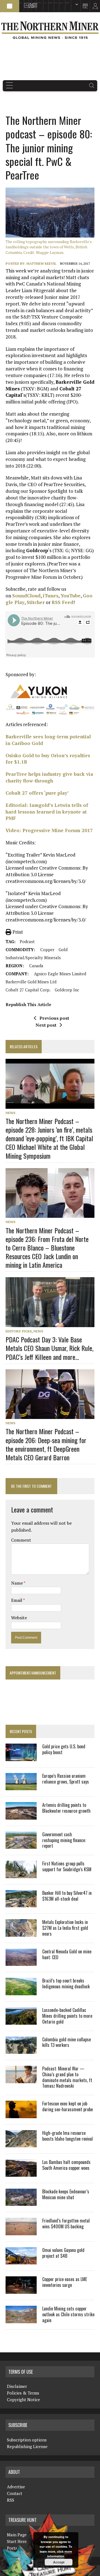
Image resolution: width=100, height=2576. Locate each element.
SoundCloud (26, 596)
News (10, 1113)
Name (17, 1583)
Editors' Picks (19, 1331)
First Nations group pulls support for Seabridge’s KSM (67, 1866)
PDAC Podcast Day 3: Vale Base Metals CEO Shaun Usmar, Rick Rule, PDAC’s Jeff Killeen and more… (49, 1348)
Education (21, 3)
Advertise (25, 3)
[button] (10, 6)
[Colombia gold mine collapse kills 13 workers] (21, 2050)
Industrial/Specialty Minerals (33, 958)
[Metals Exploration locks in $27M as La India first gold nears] (21, 1933)
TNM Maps (45, 3)
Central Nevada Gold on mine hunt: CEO (67, 1954)
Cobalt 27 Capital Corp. (28, 990)
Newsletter (33, 3)
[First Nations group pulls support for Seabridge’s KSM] (21, 1874)
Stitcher (36, 602)
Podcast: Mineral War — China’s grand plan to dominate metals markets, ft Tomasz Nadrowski (67, 2077)
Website (19, 1618)
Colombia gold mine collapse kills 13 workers (67, 2042)
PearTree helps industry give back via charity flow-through (49, 777)
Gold (63, 949)
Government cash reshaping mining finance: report (64, 1840)
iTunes (51, 596)
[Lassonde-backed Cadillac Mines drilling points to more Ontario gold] (21, 2021)
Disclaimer (17, 2386)
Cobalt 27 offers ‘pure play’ (37, 793)
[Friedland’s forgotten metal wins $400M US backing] (21, 2231)
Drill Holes (56, 3)
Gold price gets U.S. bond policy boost (64, 1749)
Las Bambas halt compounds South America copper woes (66, 2165)
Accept (59, 2562)
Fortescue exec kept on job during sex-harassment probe (67, 2106)
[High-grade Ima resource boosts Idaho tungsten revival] (21, 2144)
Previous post (54, 1018)
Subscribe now (50, 3)
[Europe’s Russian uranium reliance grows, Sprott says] (21, 1787)
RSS (29, 3)
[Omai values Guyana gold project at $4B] (21, 2261)
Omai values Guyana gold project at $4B (63, 2253)
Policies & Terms (23, 2393)
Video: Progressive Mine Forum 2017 (49, 830)
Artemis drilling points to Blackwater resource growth (66, 1808)
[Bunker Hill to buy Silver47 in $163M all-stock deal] (21, 1904)
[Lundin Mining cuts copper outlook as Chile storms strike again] (21, 2319)
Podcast (27, 941)
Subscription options (27, 2440)
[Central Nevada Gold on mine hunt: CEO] (21, 1962)
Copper (47, 949)
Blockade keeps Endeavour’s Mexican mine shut (66, 2194)
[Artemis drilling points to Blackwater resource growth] (21, 1816)
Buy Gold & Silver (67, 3)
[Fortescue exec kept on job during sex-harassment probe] (21, 2114)
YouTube (71, 596)
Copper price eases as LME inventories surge (65, 2282)
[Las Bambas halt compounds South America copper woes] (21, 2173)
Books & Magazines (39, 3)
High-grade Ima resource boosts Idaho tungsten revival (67, 2136)
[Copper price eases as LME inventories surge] (21, 2290)
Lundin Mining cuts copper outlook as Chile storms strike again (68, 2314)
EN (72, 6)
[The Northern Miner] (50, 30)
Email (17, 1600)
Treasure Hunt (61, 3)
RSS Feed (62, 602)
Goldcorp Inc (67, 990)
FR (93, 7)
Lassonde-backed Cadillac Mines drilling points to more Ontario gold (67, 2016)
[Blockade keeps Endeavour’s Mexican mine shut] (21, 2202)
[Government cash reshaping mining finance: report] (21, 1845)
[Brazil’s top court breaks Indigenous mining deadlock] (21, 1991)
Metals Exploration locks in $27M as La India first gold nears (65, 1928)
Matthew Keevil (41, 263)
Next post (46, 1025)
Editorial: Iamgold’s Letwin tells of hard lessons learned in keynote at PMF (47, 812)
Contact (15, 2493)
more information (60, 2554)
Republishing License (27, 2446)
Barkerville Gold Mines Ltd (31, 982)
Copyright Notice (23, 2400)
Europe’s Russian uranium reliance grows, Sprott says (66, 1779)
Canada (36, 966)
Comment (21, 1540)
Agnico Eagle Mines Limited (60, 974)
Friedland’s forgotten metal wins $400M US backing (66, 2223)
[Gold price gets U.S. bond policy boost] (21, 1757)
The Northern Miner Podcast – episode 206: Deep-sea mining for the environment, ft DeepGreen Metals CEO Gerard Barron (46, 1444)
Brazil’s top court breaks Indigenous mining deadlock (66, 1983)
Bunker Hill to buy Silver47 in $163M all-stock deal (67, 1896)
